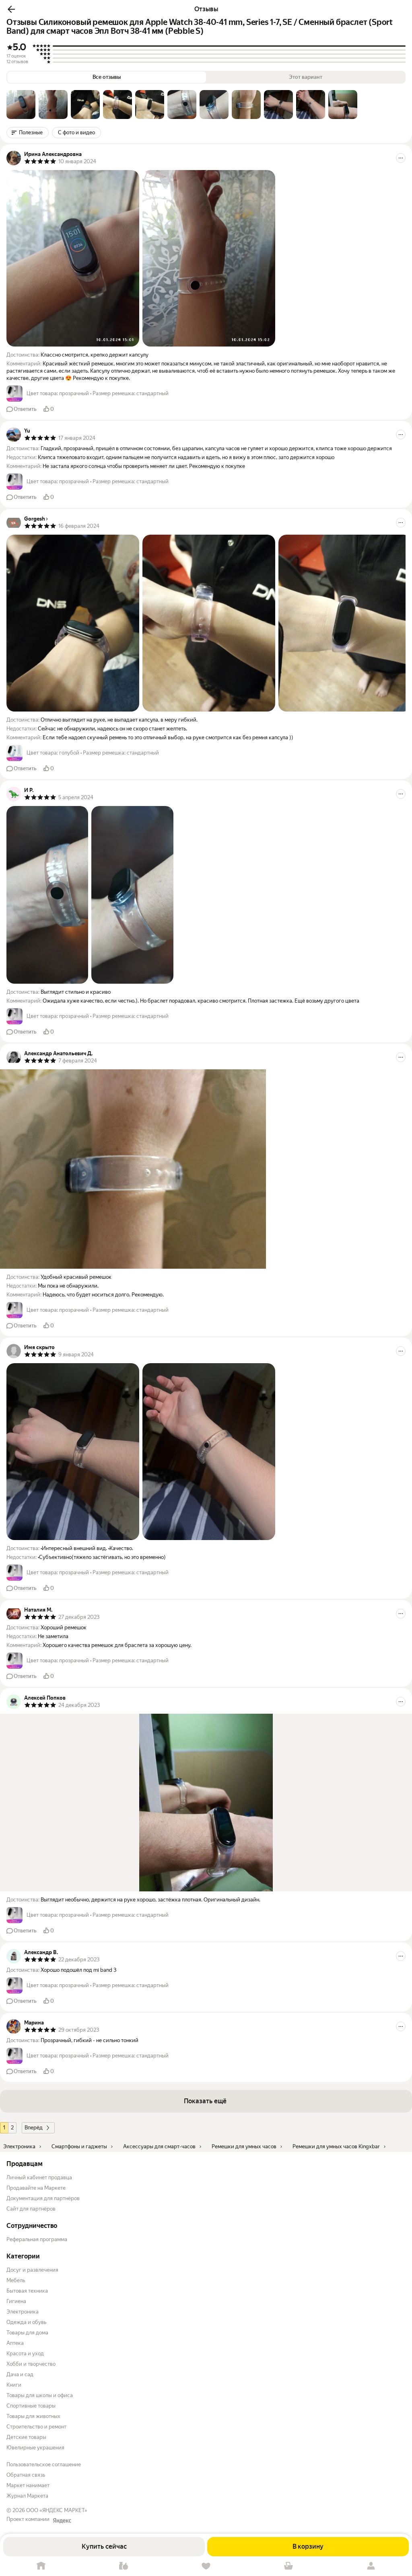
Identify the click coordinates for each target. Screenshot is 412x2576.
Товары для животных (33, 2416)
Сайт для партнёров (31, 2209)
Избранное (206, 2566)
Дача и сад (20, 2374)
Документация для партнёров (43, 2198)
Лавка (124, 2566)
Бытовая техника (27, 2291)
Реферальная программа (37, 2239)
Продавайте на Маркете (36, 2188)
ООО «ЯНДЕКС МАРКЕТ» (57, 2510)
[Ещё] (401, 158)
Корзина (288, 2566)
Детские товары (26, 2437)
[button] (11, 9)
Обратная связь (26, 2475)
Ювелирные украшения (35, 2448)
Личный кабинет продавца (39, 2177)
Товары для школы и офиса (40, 2395)
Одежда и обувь (26, 2322)
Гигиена (16, 2301)
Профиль (371, 2566)
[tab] (21, 105)
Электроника (23, 2312)
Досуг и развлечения (32, 2270)
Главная (41, 2566)
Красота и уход (25, 2353)
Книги (14, 2385)
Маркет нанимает (28, 2485)
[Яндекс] (62, 2521)
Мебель (16, 2280)
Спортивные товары (31, 2406)
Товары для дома (27, 2333)
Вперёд (34, 2128)
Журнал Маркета (27, 2496)
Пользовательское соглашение (44, 2464)
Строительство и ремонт (36, 2427)
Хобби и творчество (31, 2364)
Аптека (15, 2343)
